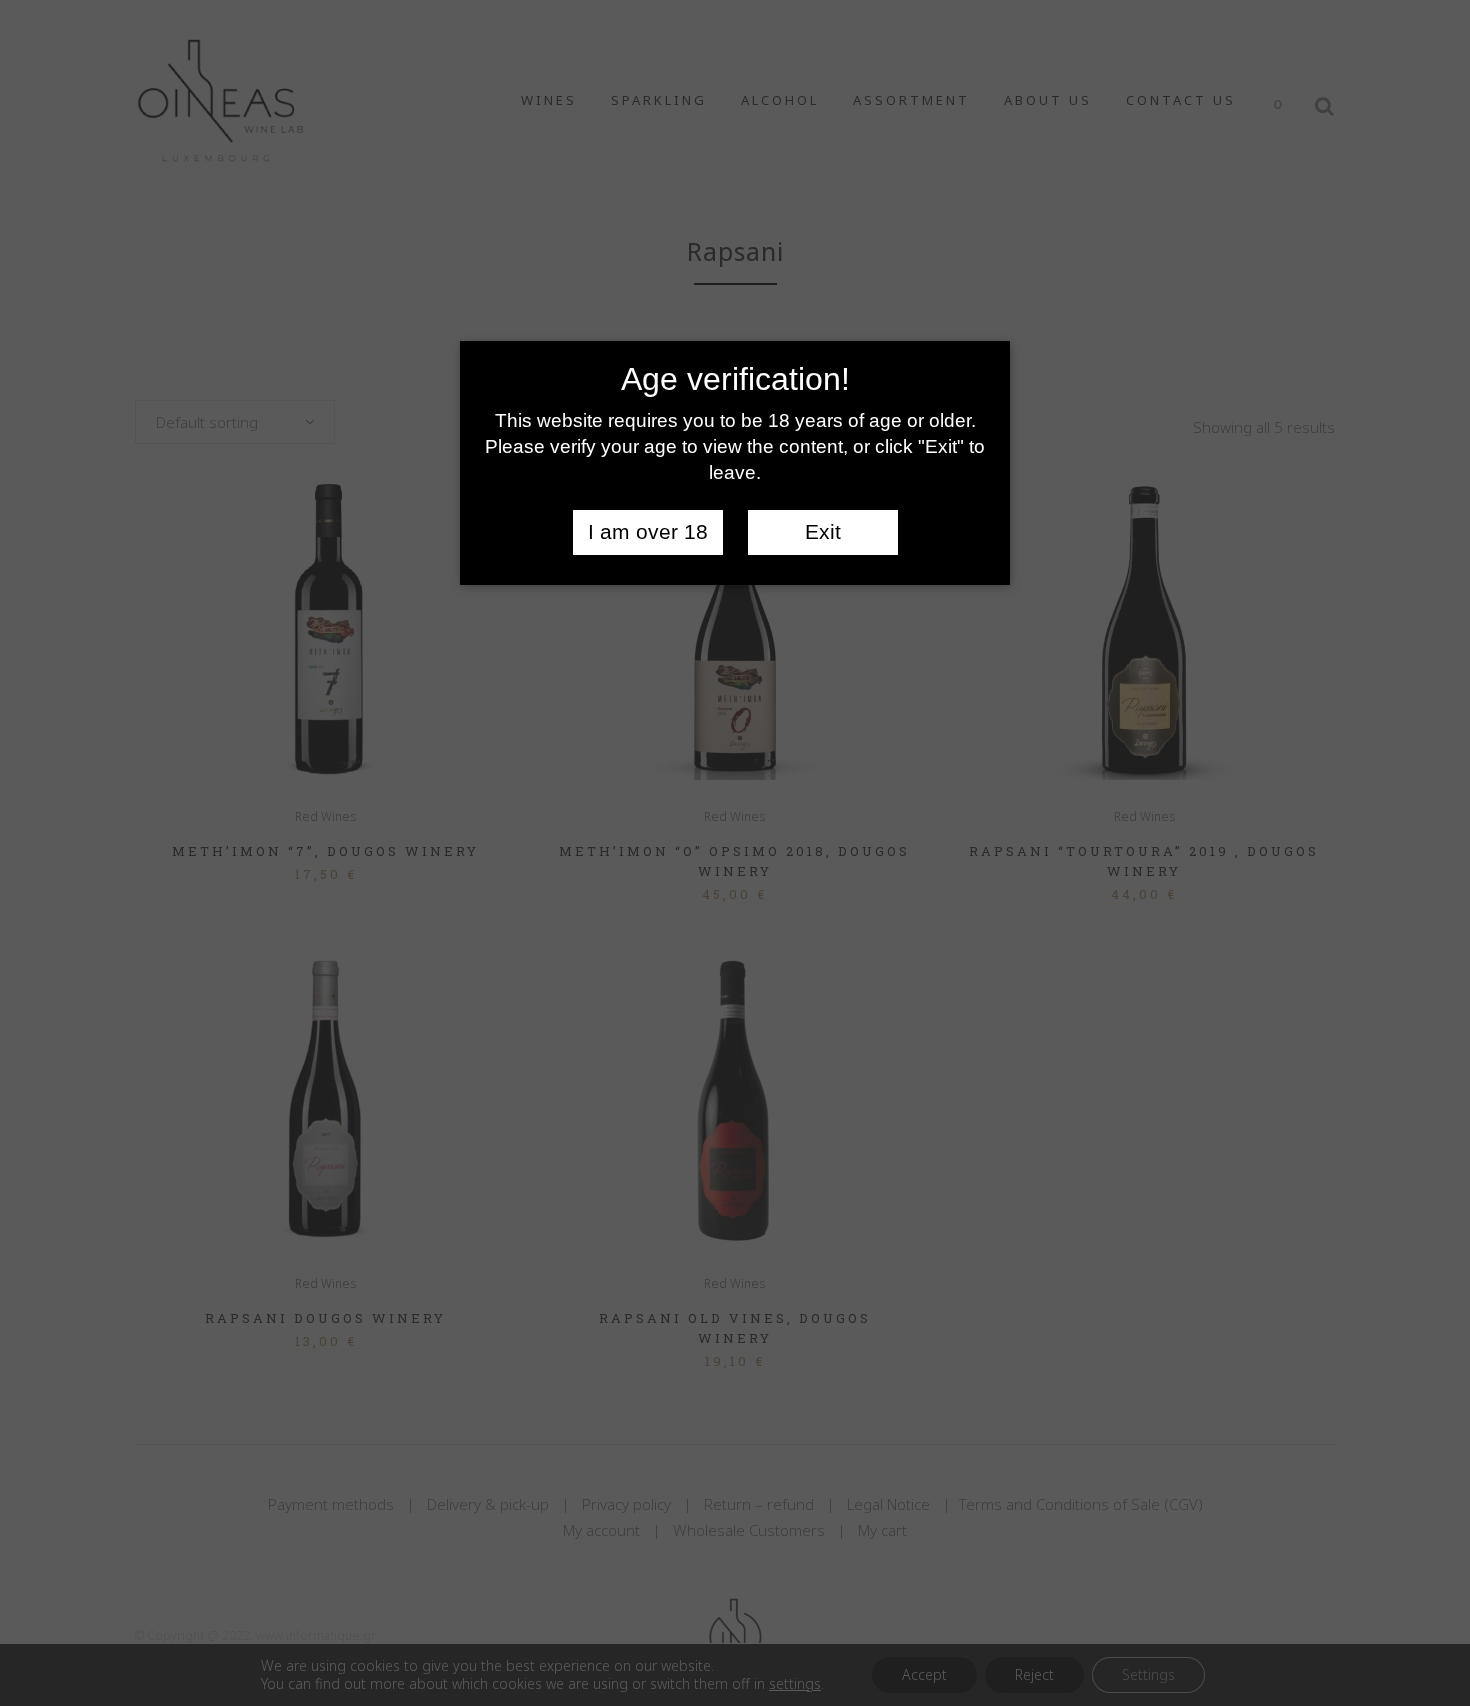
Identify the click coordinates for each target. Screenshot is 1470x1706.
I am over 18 (648, 532)
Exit (823, 532)
